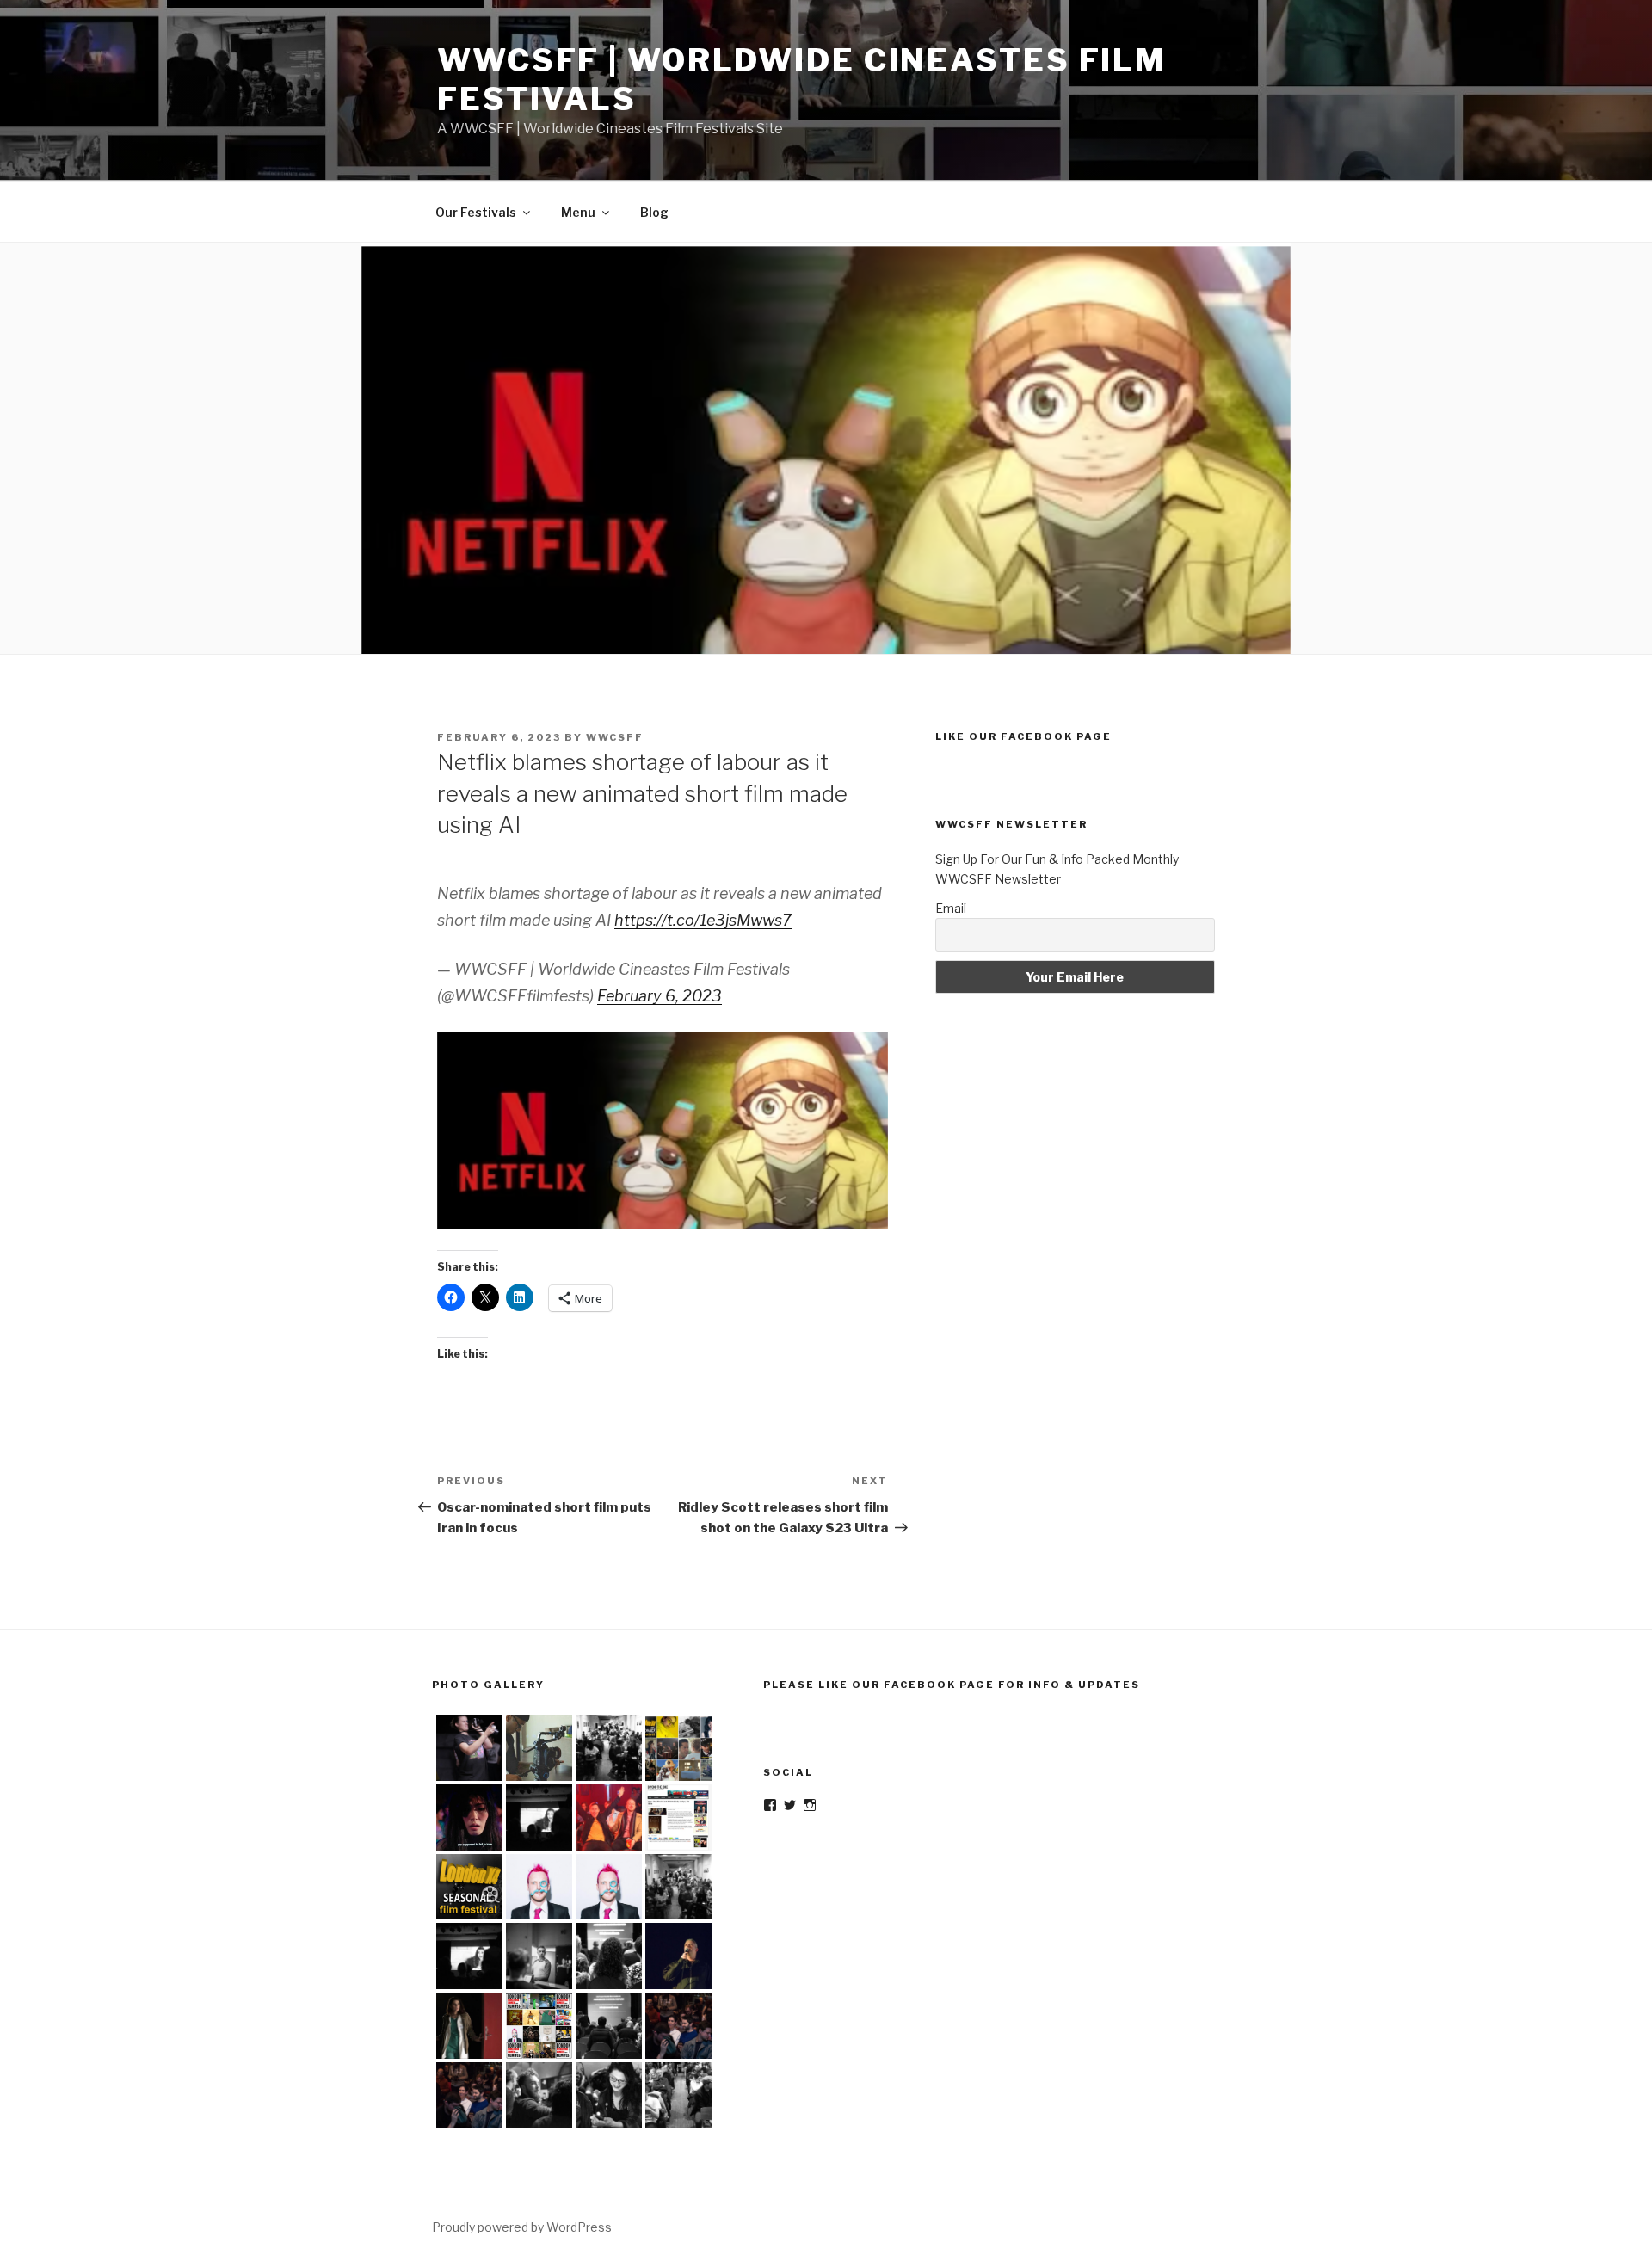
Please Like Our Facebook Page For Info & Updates (952, 1685)
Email (951, 908)
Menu (578, 212)
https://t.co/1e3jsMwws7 (703, 920)
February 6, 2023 (660, 996)
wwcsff (615, 737)
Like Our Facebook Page (1023, 736)
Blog (654, 212)
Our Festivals (476, 212)
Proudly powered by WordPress (522, 2227)
